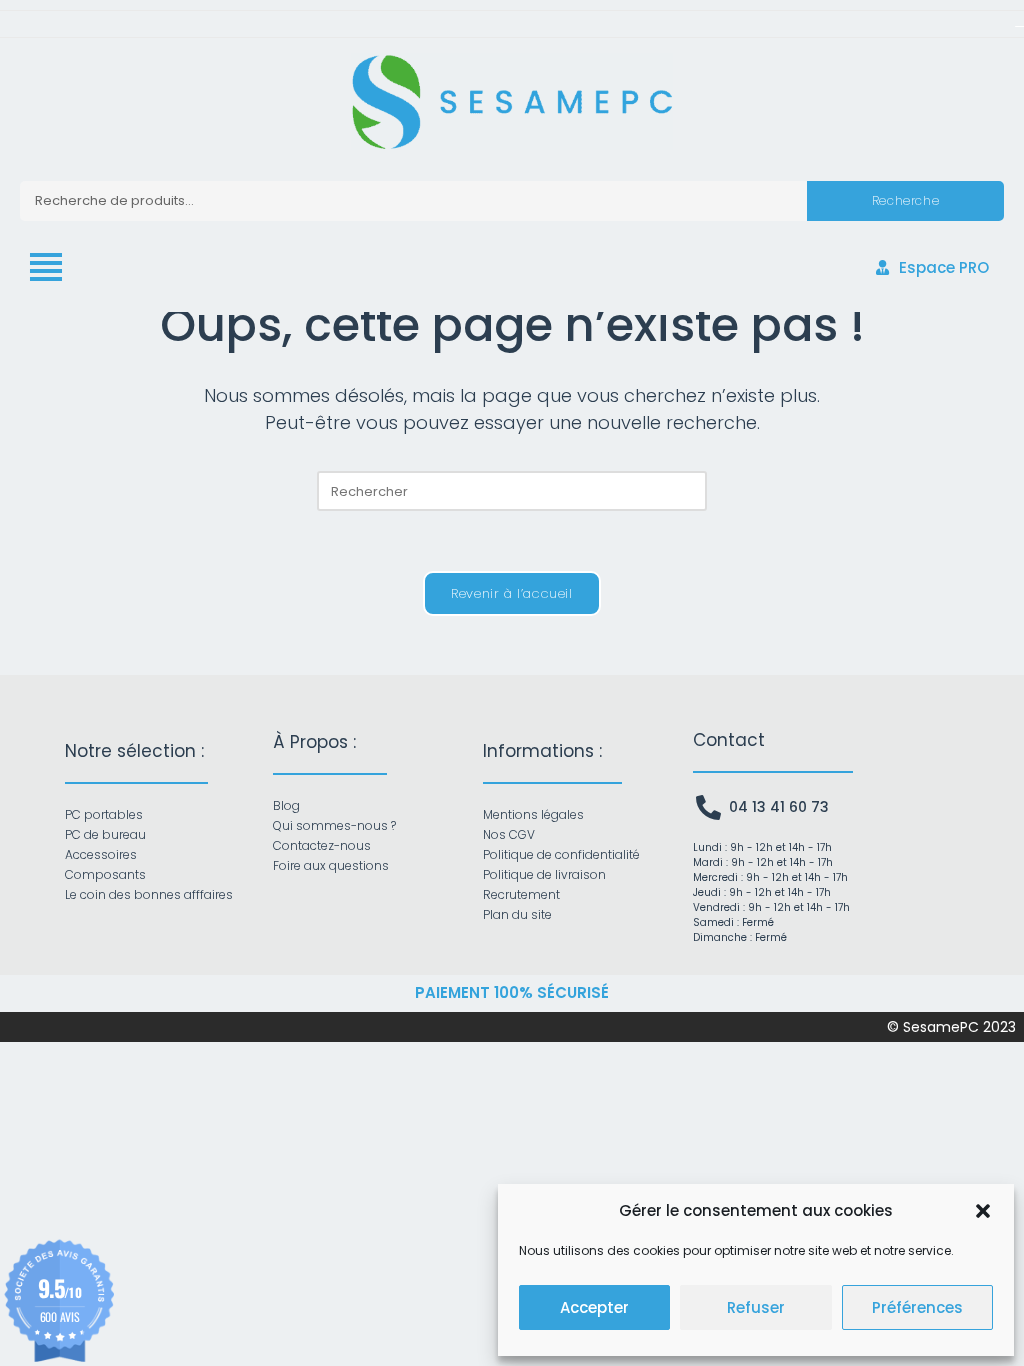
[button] (983, 1211)
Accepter (594, 1307)
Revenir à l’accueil (511, 593)
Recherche (905, 200)
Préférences (917, 1307)
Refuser (756, 1307)
